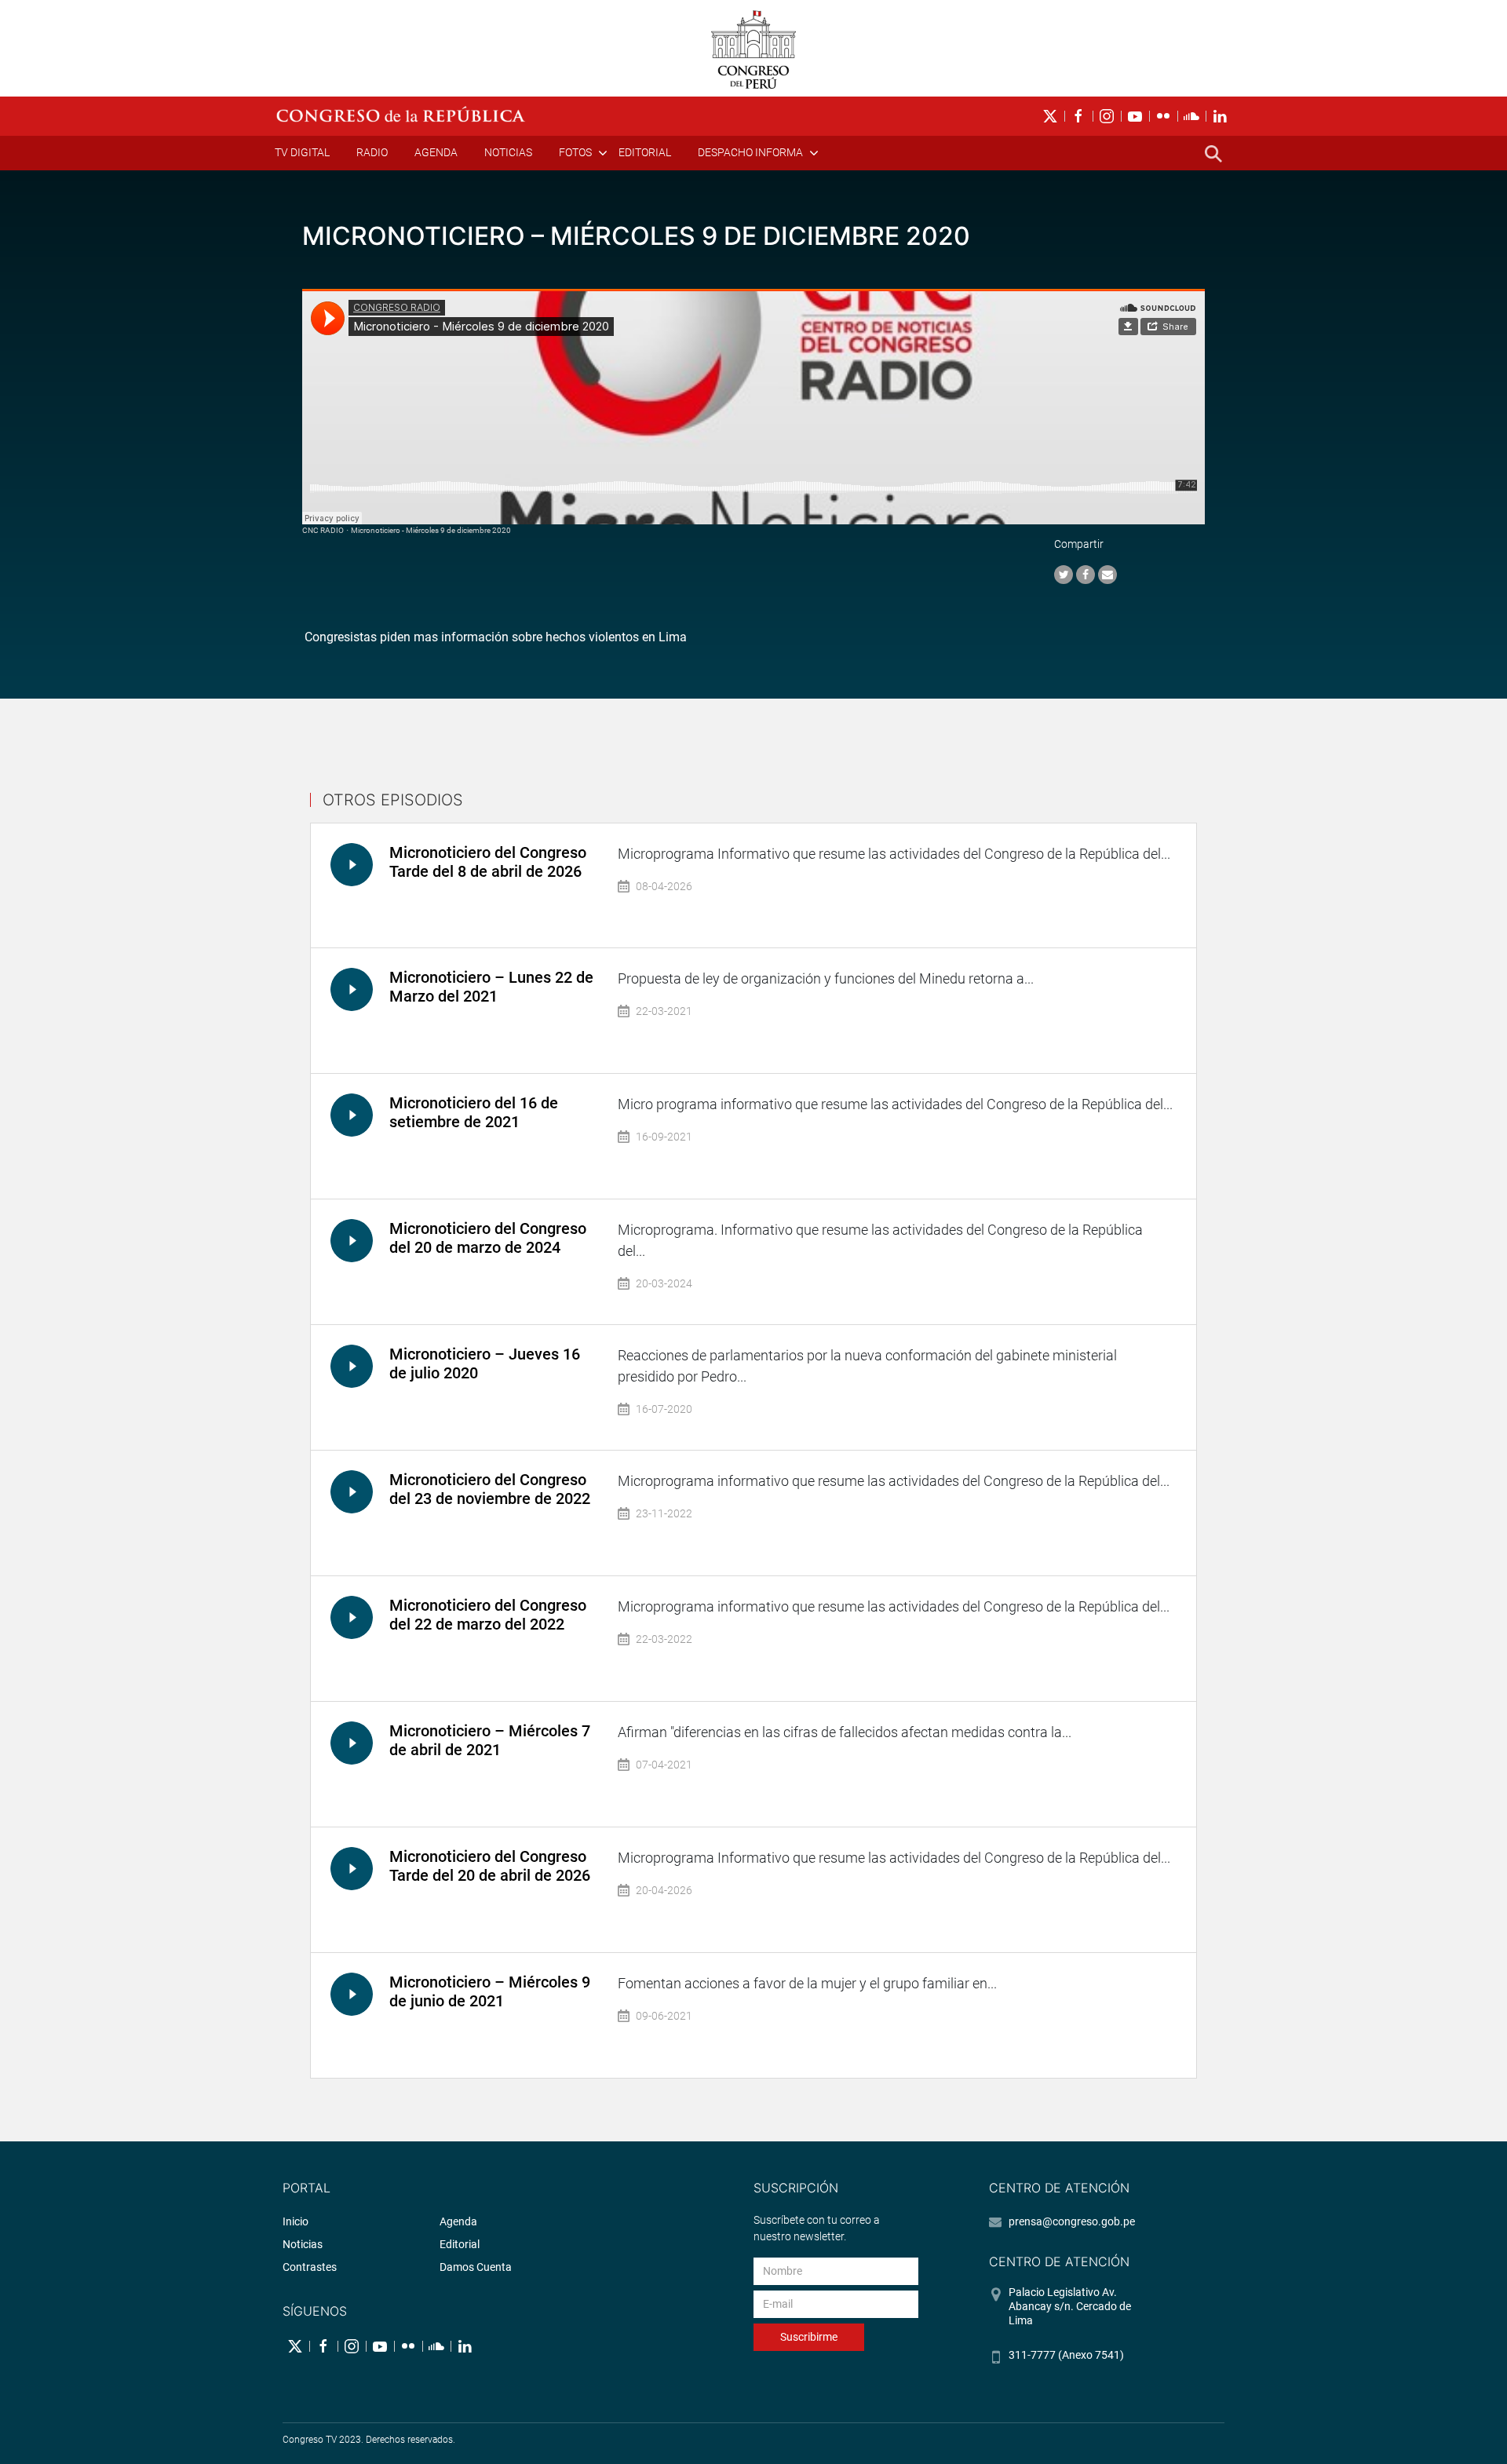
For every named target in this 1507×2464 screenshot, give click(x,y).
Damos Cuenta (476, 2267)
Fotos (575, 152)
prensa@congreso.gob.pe (1072, 2221)
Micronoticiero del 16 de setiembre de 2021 (474, 1112)
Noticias (508, 152)
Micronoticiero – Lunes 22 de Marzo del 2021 (491, 987)
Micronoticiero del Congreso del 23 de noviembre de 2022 (490, 1489)
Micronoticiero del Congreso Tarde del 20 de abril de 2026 (490, 1866)
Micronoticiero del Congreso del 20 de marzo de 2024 (488, 1238)
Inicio (296, 2221)
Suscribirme (809, 2337)
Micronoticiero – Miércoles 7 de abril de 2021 (490, 1740)
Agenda (436, 152)
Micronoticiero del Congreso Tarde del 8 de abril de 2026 (488, 862)
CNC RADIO (323, 530)
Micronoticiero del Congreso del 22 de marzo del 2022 (488, 1615)
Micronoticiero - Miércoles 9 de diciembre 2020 (431, 530)
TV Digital (302, 152)
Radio (372, 152)
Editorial (645, 152)
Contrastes (310, 2267)
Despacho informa (750, 152)
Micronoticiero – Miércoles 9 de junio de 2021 (490, 1991)
